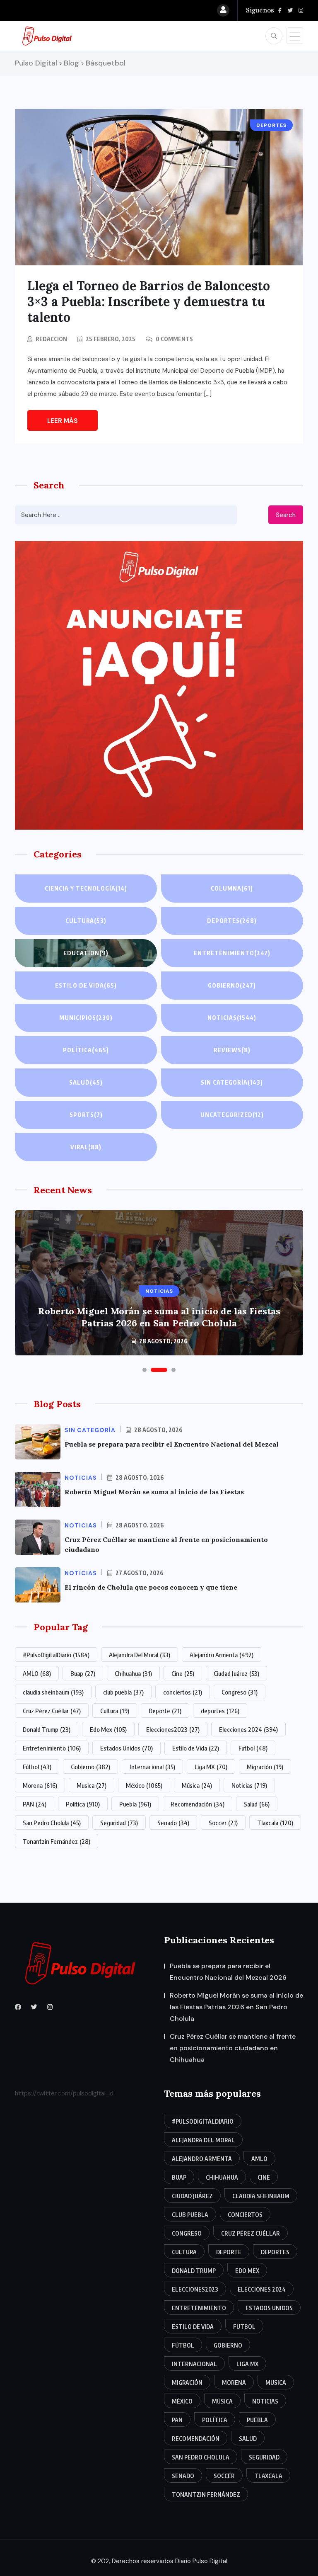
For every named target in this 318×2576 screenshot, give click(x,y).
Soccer (223, 1823)
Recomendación (198, 1804)
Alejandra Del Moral (140, 1655)
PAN (35, 1804)
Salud (86, 1082)
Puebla (135, 1804)
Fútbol (37, 1767)
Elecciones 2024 (248, 1729)
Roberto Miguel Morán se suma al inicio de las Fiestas (154, 1492)
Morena (40, 1785)
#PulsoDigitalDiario (56, 1655)
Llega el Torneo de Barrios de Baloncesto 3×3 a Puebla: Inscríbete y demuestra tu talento (149, 301)
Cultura (86, 921)
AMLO (37, 1673)
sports (86, 1115)
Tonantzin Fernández (57, 1841)
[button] (145, 1370)
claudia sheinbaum (53, 1692)
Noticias (232, 1018)
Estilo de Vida (196, 1748)
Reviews (232, 1050)
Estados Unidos (126, 1748)
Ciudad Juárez (236, 1673)
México (144, 1785)
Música (197, 1785)
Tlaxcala (275, 1823)
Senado (173, 1823)
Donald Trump (47, 1729)
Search (286, 515)
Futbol (253, 1748)
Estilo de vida (86, 985)
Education (86, 953)
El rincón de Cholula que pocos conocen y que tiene (151, 1587)
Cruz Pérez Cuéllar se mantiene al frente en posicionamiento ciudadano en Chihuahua (233, 2048)
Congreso (240, 1692)
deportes (220, 1711)
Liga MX (211, 1767)
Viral (86, 1147)
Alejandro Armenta (222, 1655)
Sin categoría (232, 1082)
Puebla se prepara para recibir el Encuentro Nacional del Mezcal (172, 1444)
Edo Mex (108, 1729)
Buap (83, 1673)
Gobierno (232, 985)
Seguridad (119, 1823)
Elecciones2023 (173, 1729)
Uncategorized (232, 1115)
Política (86, 1050)
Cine (183, 1673)
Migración (265, 1767)
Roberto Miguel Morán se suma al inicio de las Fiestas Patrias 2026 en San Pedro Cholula (159, 1317)
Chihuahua (133, 1673)
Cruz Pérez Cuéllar (52, 1711)
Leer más (63, 421)
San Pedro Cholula (52, 1823)
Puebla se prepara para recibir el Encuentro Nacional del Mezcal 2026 (228, 1972)
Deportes (232, 921)
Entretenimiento (232, 953)
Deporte (165, 1711)
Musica (92, 1785)
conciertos (183, 1692)
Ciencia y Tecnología (86, 888)
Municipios (86, 1018)
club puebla (123, 1692)
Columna (232, 888)
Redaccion (51, 339)
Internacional (152, 1767)
